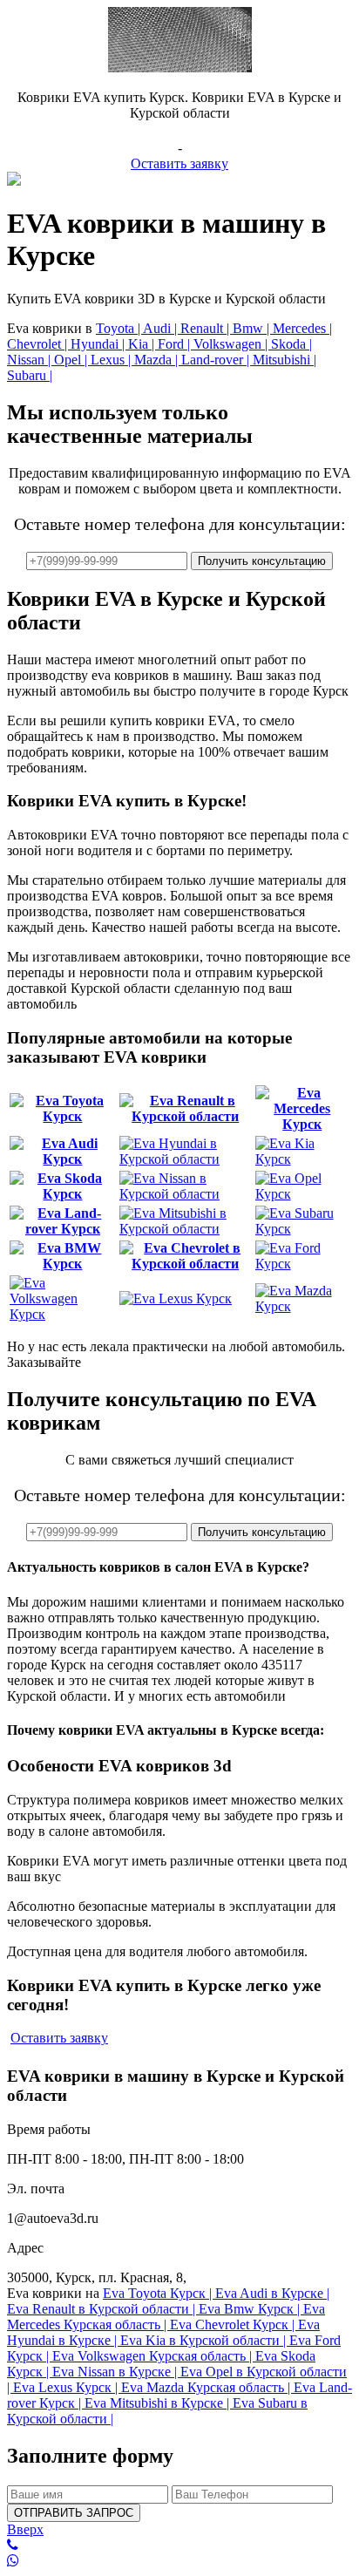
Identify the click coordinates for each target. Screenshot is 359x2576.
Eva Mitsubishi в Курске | (159, 2403)
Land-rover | (217, 360)
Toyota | (119, 328)
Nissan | (30, 360)
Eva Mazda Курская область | (207, 2387)
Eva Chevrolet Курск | (234, 2325)
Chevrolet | (39, 344)
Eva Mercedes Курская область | (166, 2317)
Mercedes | (302, 328)
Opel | (72, 360)
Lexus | (112, 360)
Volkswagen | (232, 344)
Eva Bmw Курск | (251, 2309)
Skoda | (291, 344)
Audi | (162, 328)
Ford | (176, 344)
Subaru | (30, 375)
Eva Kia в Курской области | (205, 2340)
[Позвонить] (179, 2545)
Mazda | (158, 360)
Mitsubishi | (284, 360)
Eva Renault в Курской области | (103, 2309)
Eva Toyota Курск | (159, 2293)
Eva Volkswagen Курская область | (154, 2356)
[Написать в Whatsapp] (179, 2561)
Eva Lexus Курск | (67, 2387)
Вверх (25, 2529)
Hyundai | (99, 344)
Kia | (143, 344)
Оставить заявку (179, 163)
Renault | (207, 328)
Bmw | (253, 328)
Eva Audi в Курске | (272, 2293)
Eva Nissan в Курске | (116, 2372)
